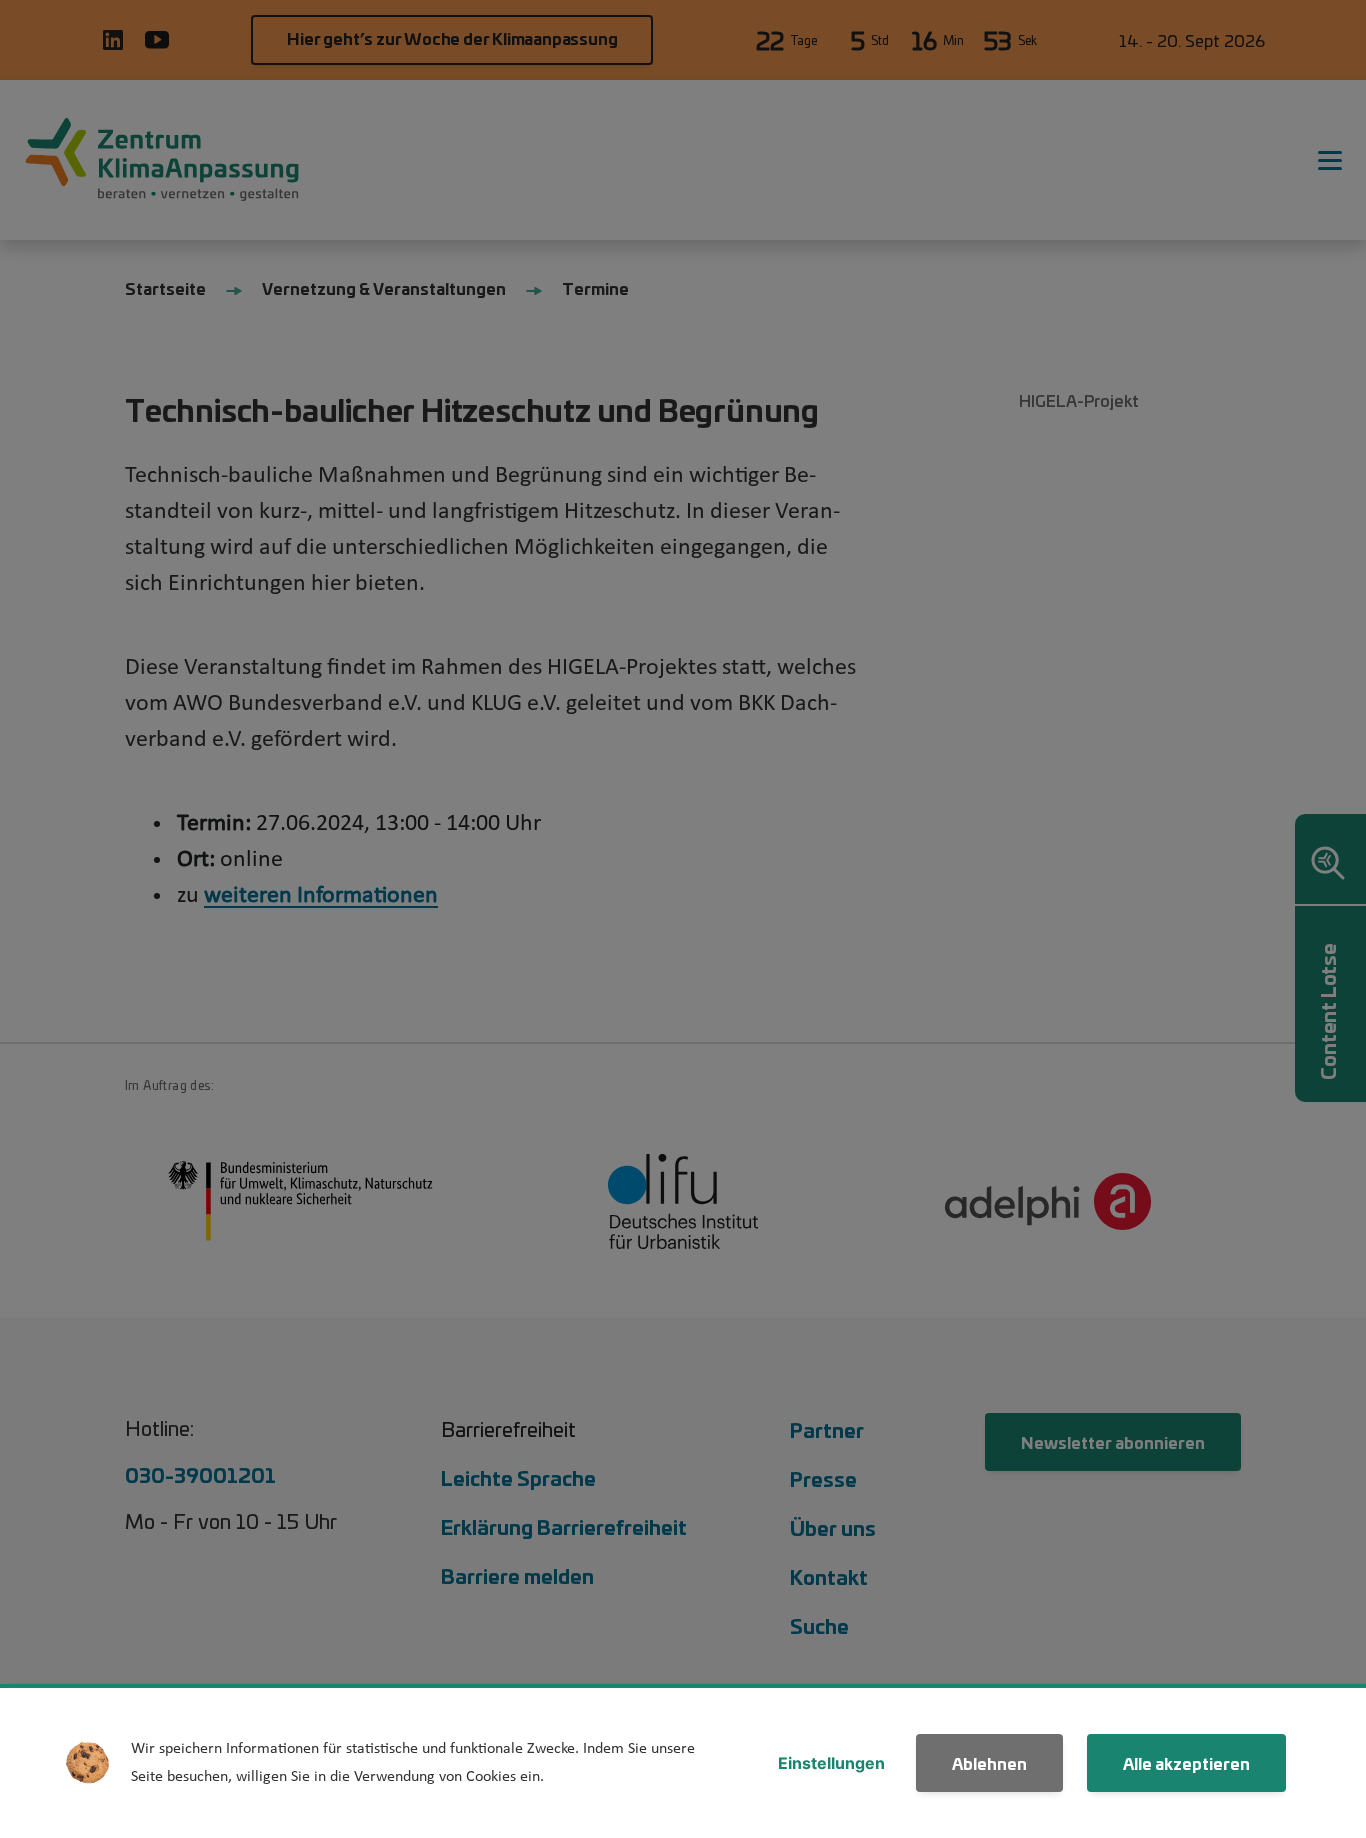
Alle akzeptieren (1186, 1762)
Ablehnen (989, 1762)
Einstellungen (831, 1763)
